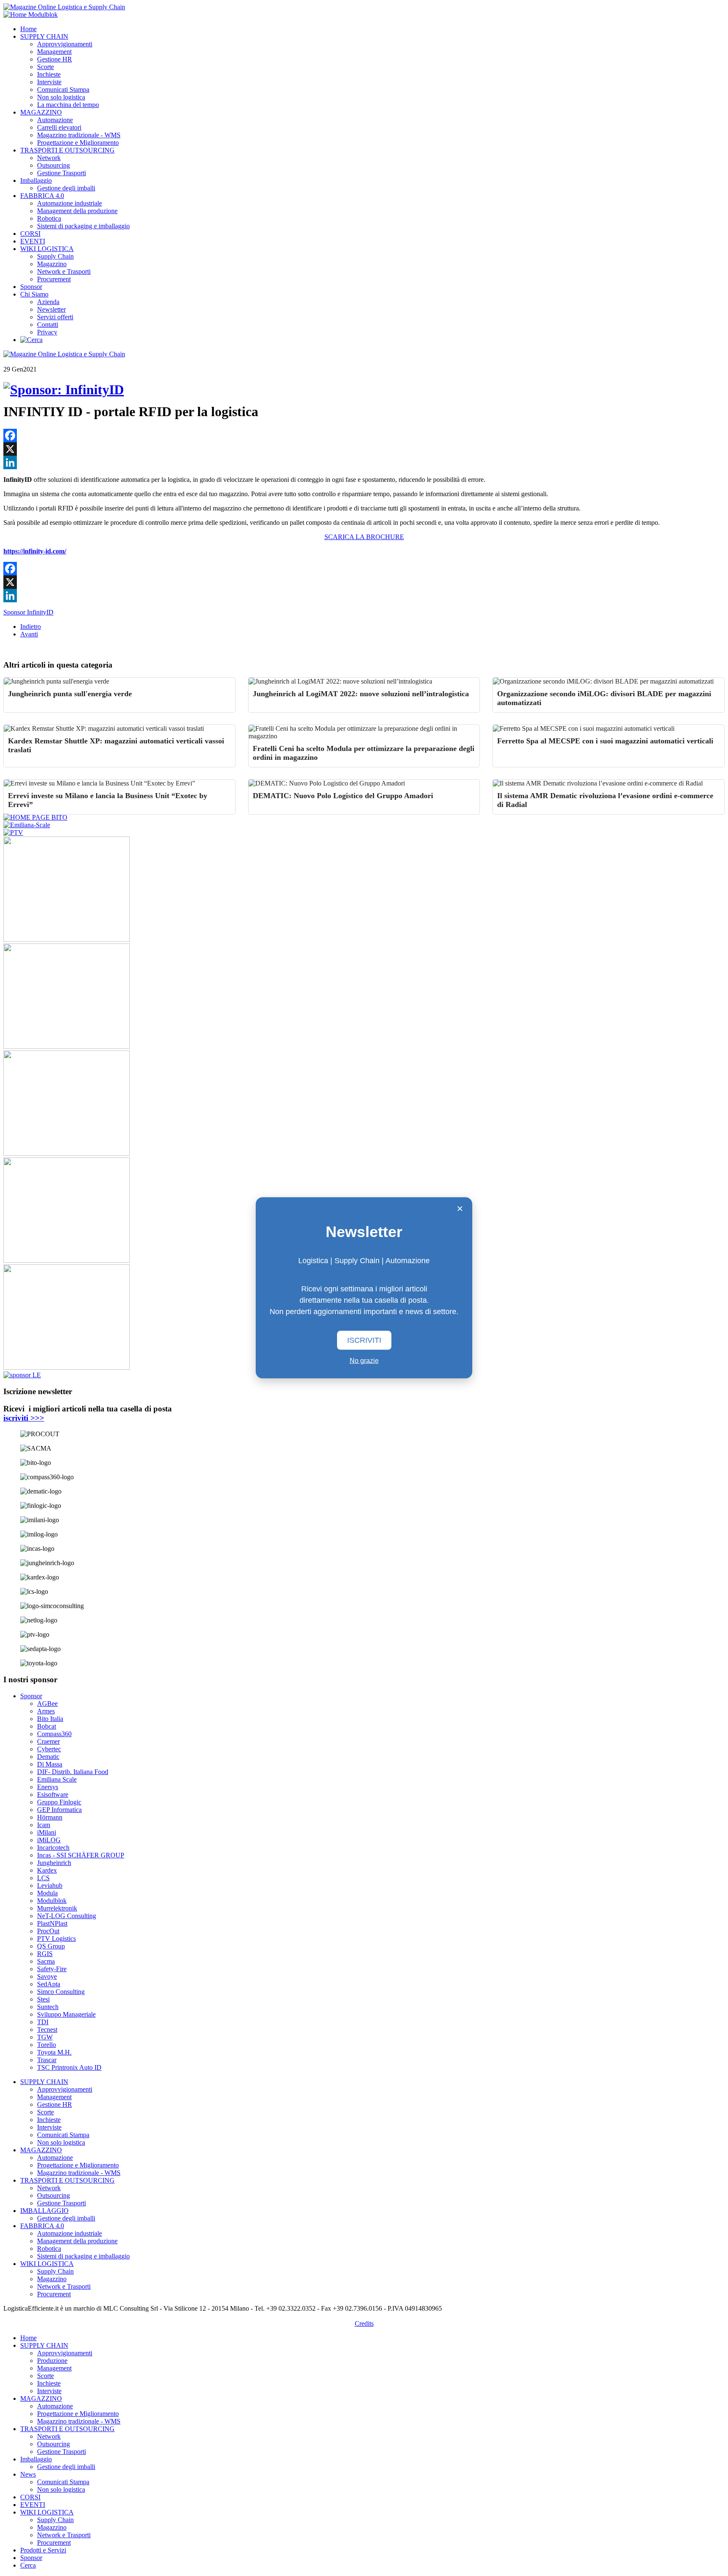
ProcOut (48, 1931)
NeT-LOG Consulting (67, 1916)
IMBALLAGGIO (44, 2211)
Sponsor (31, 287)
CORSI (30, 234)
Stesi (43, 1999)
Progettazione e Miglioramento (78, 143)
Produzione (52, 2361)
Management (54, 52)
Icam (44, 1825)
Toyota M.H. (54, 2052)
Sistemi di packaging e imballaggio (83, 226)
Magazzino (52, 264)
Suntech (48, 2007)
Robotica (49, 218)
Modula (47, 1893)
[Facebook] (364, 436)
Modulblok (52, 1901)
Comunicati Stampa (63, 90)
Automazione (55, 120)
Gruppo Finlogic (59, 1802)
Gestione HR (55, 59)
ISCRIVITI (364, 1340)
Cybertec (49, 1749)
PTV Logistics (56, 1939)
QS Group (51, 1946)
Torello (47, 2045)
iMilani (47, 1832)
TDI (43, 2022)
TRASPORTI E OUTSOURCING (67, 150)
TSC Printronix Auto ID (69, 2067)
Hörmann (50, 1817)
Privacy (47, 332)
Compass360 (54, 1734)
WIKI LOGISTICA (47, 249)
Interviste (49, 82)
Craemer (48, 1741)
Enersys (48, 1787)
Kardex (47, 1870)
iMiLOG (49, 1840)
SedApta (49, 1984)
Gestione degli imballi (66, 188)
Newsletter (51, 309)
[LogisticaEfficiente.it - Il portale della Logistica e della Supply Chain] (64, 7)
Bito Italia (50, 1719)
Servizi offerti (55, 317)
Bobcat (47, 1726)
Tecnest (47, 2030)
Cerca (28, 2565)
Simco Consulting (61, 1992)
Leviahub (50, 1885)
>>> (24, 1418)
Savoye (47, 1976)
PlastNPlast (52, 1923)
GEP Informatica (59, 1810)
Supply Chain (55, 256)
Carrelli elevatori (59, 127)
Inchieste (49, 74)
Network (49, 158)
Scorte (45, 67)
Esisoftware (53, 1794)
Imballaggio (36, 180)
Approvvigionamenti (65, 44)
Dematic (48, 1757)
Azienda (48, 302)
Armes (46, 1711)
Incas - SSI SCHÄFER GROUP (81, 1855)
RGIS (45, 1954)
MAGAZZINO (41, 112)
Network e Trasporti (64, 271)
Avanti (29, 634)
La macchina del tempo (68, 105)
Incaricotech (53, 1848)
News (28, 2474)
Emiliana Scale (57, 1779)
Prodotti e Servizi (43, 2550)
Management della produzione (77, 211)
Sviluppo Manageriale (66, 2014)
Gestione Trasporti (62, 173)
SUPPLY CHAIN (44, 36)
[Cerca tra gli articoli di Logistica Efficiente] (31, 340)
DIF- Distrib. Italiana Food (73, 1772)
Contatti (48, 325)
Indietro (31, 627)
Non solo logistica (61, 97)
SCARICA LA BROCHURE (364, 537)
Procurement (54, 279)
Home (28, 29)
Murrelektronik (57, 1908)
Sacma (46, 1961)
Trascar (47, 2060)
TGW (45, 2037)
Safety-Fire (52, 1969)
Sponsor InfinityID (28, 612)
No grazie (364, 1361)
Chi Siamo (34, 294)
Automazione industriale (70, 203)
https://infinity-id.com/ (35, 551)
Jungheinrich (54, 1863)
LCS (43, 1878)
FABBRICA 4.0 (42, 196)
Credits (364, 2323)
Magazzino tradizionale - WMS (79, 135)
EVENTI (33, 241)
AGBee (47, 1704)
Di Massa (50, 1764)
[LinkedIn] (364, 462)
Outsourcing (54, 165)
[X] (364, 449)
